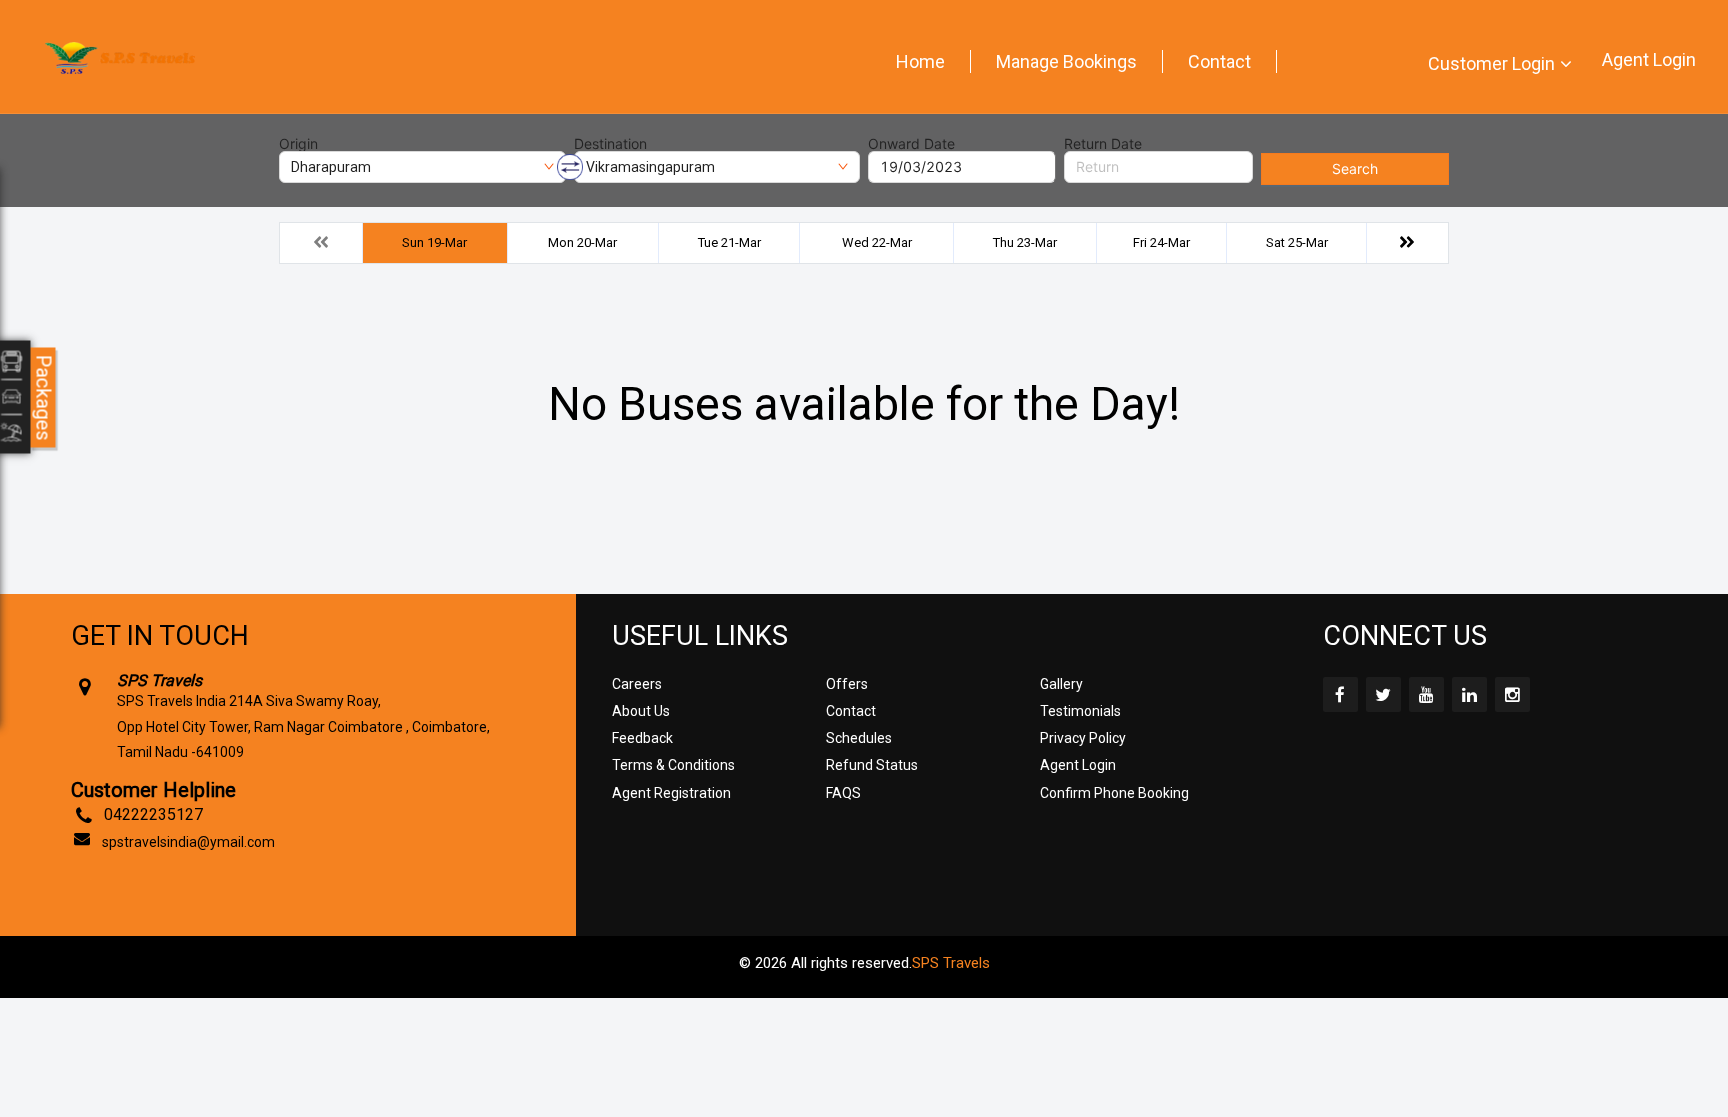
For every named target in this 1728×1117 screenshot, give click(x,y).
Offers (847, 684)
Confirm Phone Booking (1114, 793)
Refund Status (872, 765)
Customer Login (1491, 63)
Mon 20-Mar (582, 242)
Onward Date (911, 144)
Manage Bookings (1066, 61)
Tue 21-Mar (729, 242)
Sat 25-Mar (1297, 242)
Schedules (859, 738)
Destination (610, 144)
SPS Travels (951, 963)
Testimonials (1080, 711)
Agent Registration (671, 793)
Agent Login (1649, 59)
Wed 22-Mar (877, 242)
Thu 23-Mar (1025, 242)
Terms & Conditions (673, 765)
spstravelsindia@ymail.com (188, 842)
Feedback (642, 738)
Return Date (1103, 144)
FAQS (843, 793)
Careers (637, 684)
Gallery (1061, 684)
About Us (641, 711)
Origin (298, 144)
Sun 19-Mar (434, 242)
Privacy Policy (1083, 738)
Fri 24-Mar (1161, 242)
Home (920, 61)
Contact (1219, 61)
